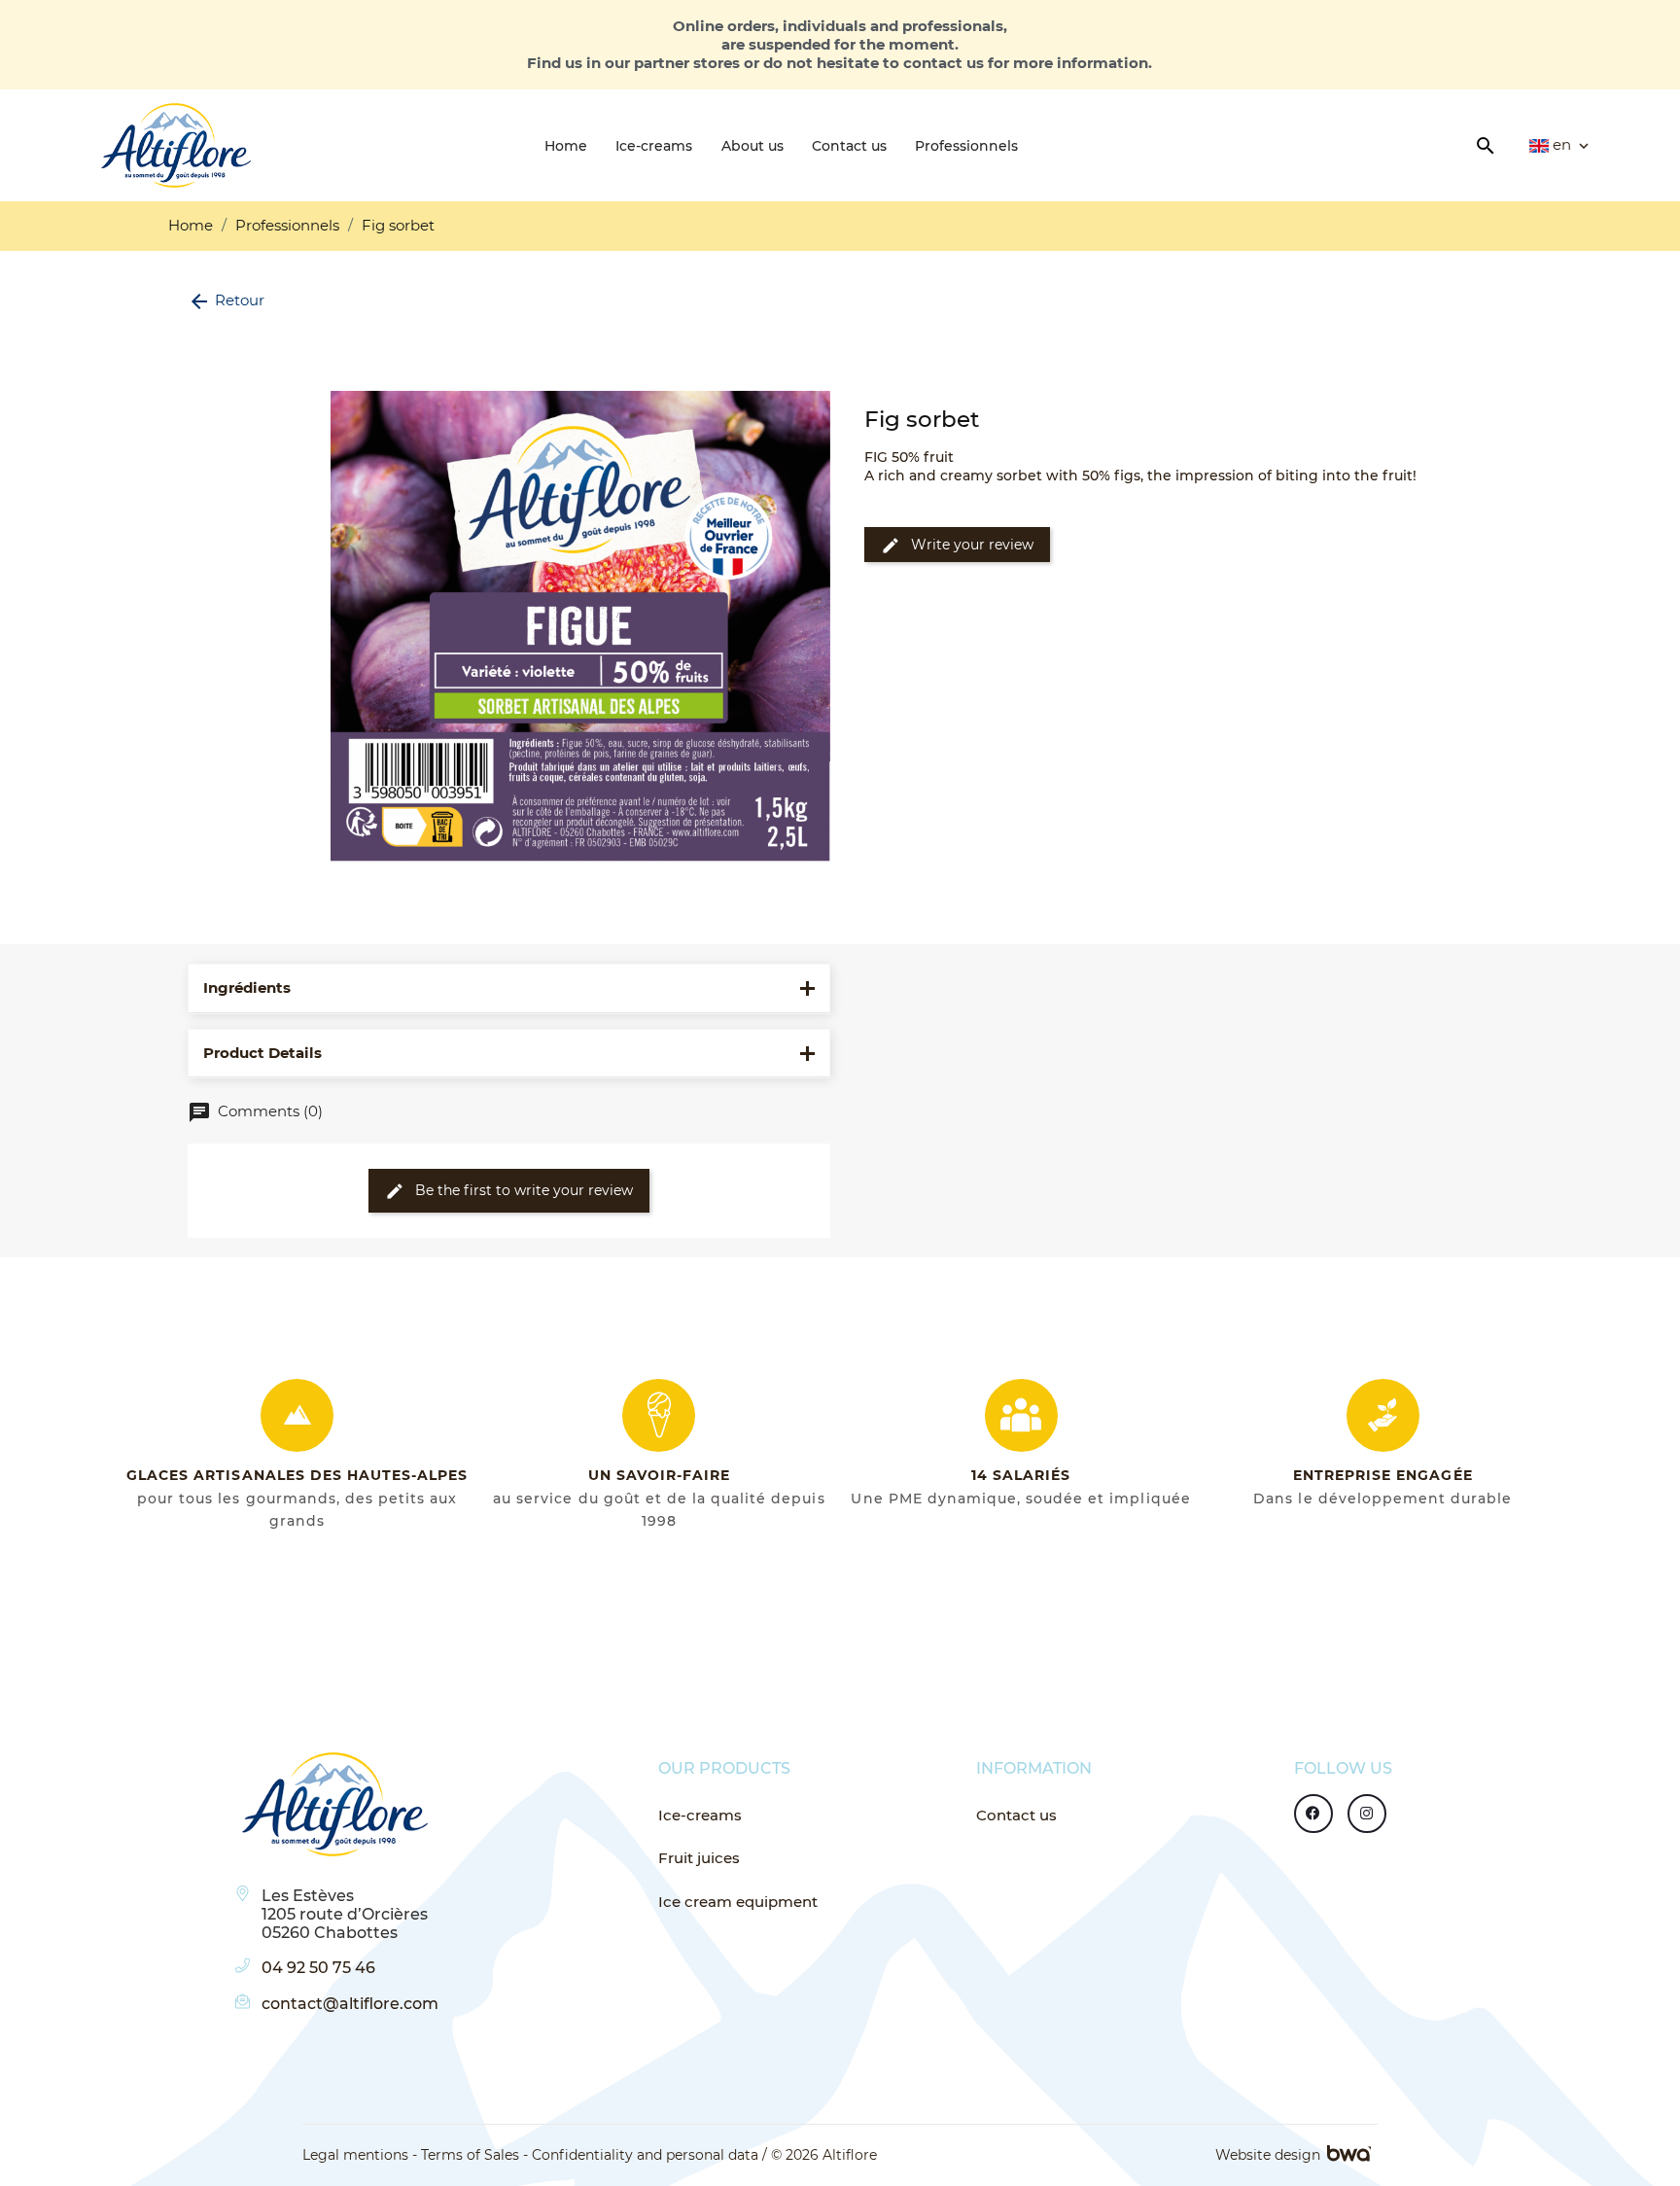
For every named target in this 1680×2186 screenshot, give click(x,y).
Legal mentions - (360, 2155)
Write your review (957, 546)
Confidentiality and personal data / (649, 2155)
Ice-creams (700, 1816)
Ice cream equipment (738, 1902)
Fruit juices (699, 1858)
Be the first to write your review (509, 1191)
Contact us (1016, 1816)
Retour (226, 300)
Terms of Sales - (474, 2155)
